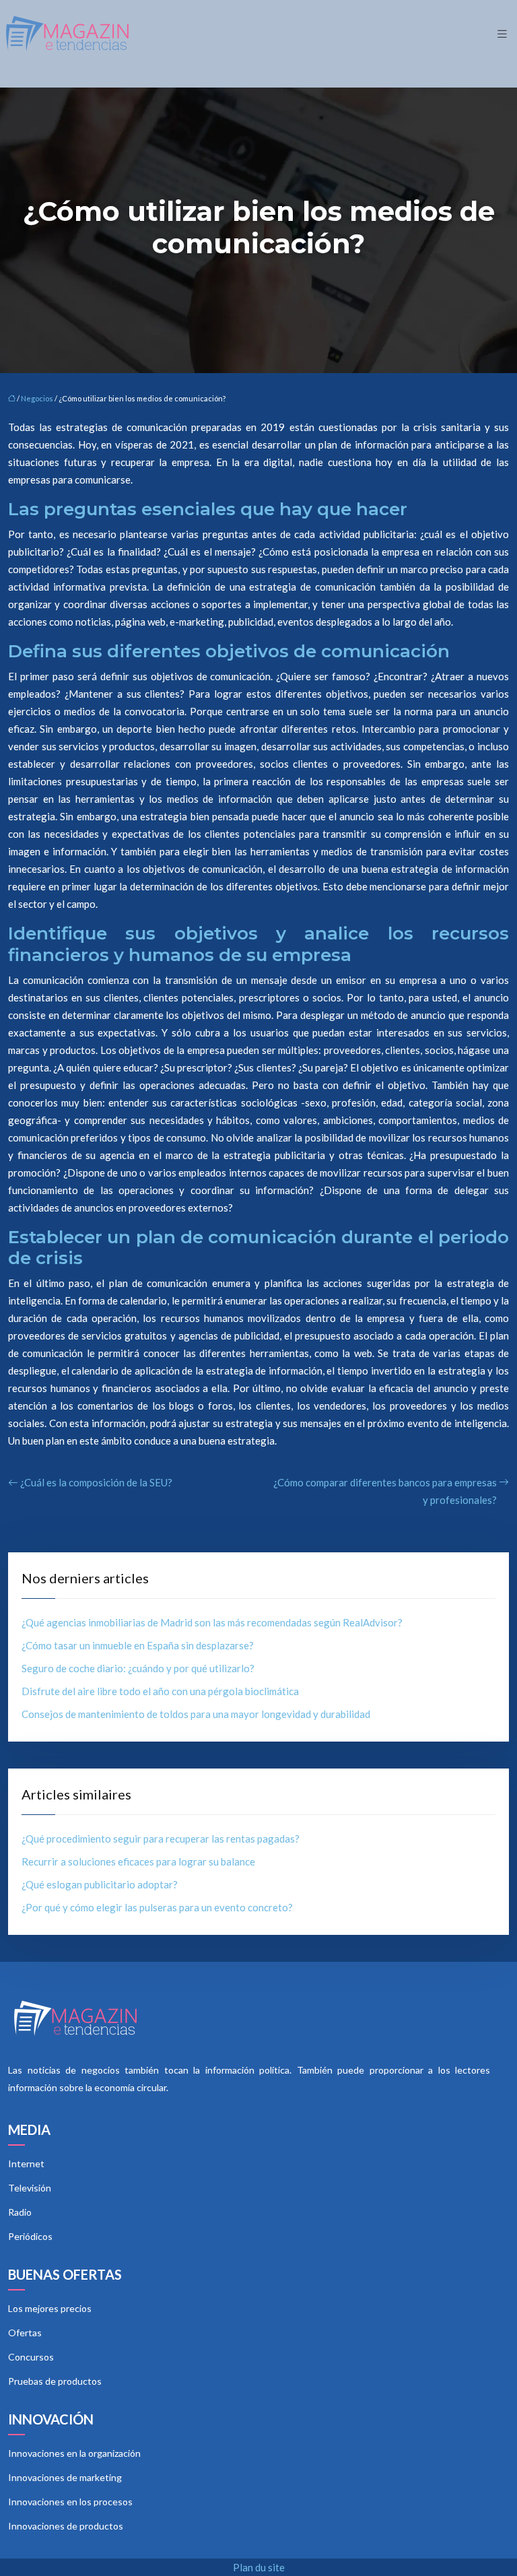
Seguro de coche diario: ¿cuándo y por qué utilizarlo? (138, 1668)
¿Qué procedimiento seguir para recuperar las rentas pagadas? (161, 1839)
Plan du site (259, 2567)
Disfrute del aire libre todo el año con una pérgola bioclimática (160, 1691)
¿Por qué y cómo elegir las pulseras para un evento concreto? (157, 1907)
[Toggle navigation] (502, 34)
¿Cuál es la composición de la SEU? (96, 1482)
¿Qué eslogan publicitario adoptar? (100, 1884)
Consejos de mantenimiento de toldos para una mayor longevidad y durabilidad (196, 1714)
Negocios (37, 398)
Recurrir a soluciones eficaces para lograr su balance (138, 1861)
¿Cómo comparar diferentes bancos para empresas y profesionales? (385, 1491)
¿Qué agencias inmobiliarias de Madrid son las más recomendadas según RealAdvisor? (212, 1622)
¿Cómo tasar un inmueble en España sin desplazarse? (138, 1645)
